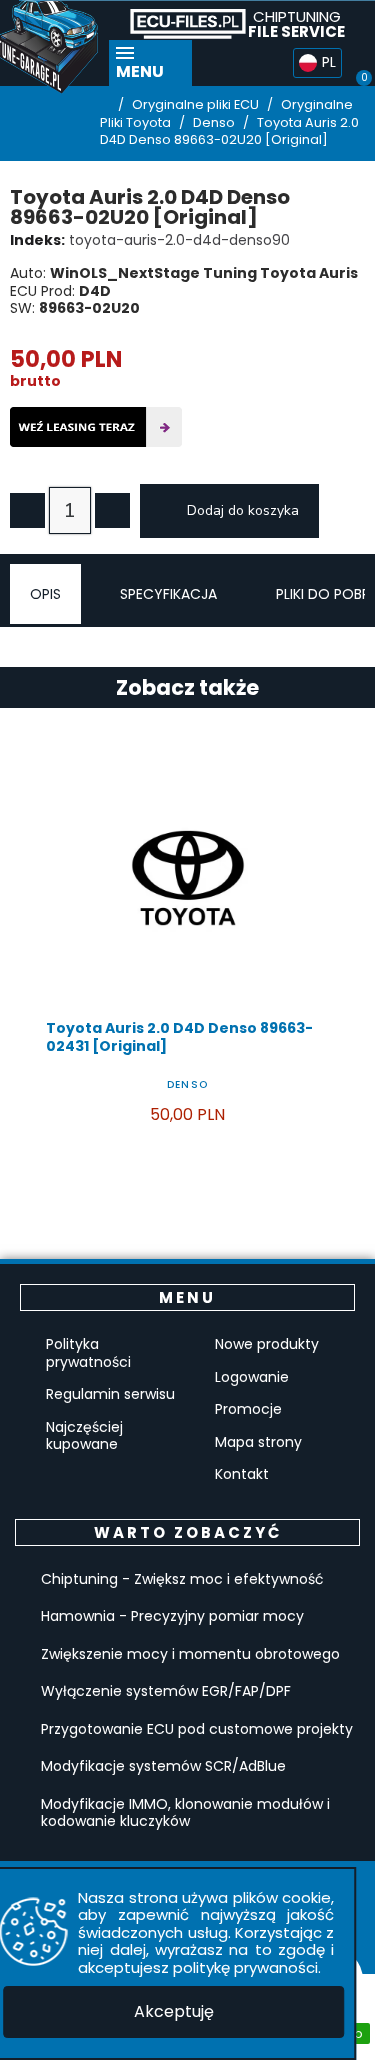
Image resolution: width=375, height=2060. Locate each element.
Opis (45, 594)
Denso (187, 1084)
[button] (276, 63)
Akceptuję (174, 2011)
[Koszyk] (356, 63)
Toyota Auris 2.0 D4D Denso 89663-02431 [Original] (179, 1037)
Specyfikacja (168, 594)
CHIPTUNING (296, 24)
